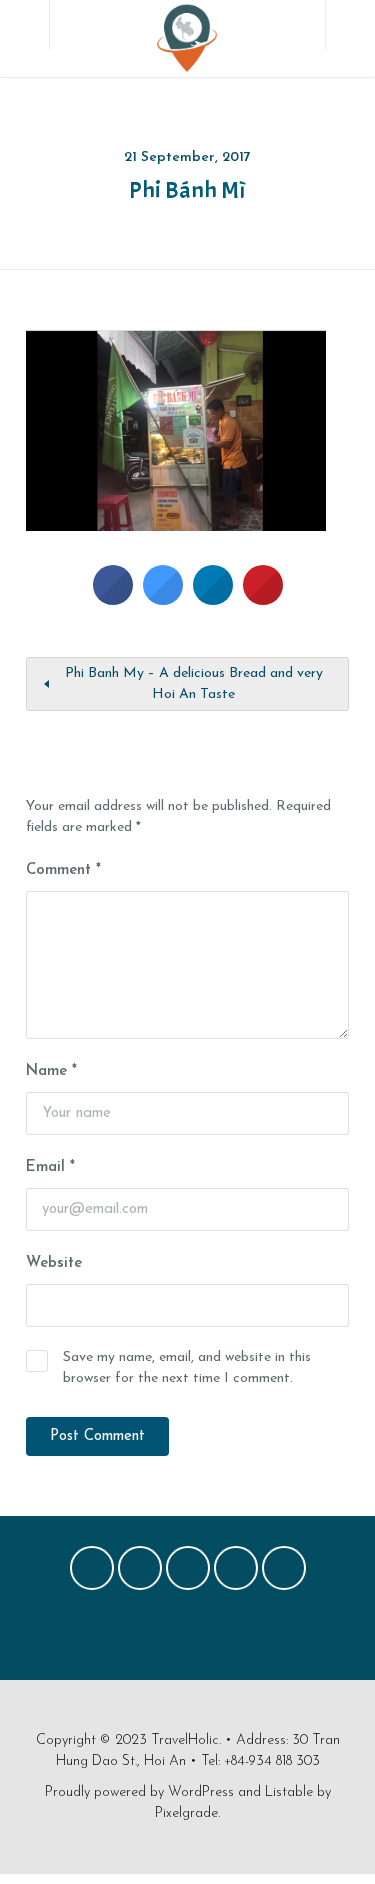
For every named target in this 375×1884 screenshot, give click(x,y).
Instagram (236, 1573)
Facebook (92, 1573)
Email (50, 1167)
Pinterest (188, 1573)
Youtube (284, 1573)
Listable (289, 1792)
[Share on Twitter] (163, 599)
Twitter (140, 1573)
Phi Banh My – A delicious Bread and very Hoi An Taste (194, 684)
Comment (63, 870)
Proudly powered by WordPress (139, 1792)
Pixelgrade (186, 1813)
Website (54, 1263)
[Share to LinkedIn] (213, 599)
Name (51, 1071)
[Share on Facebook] (113, 599)
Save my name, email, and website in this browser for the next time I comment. (187, 1368)
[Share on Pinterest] (263, 599)
